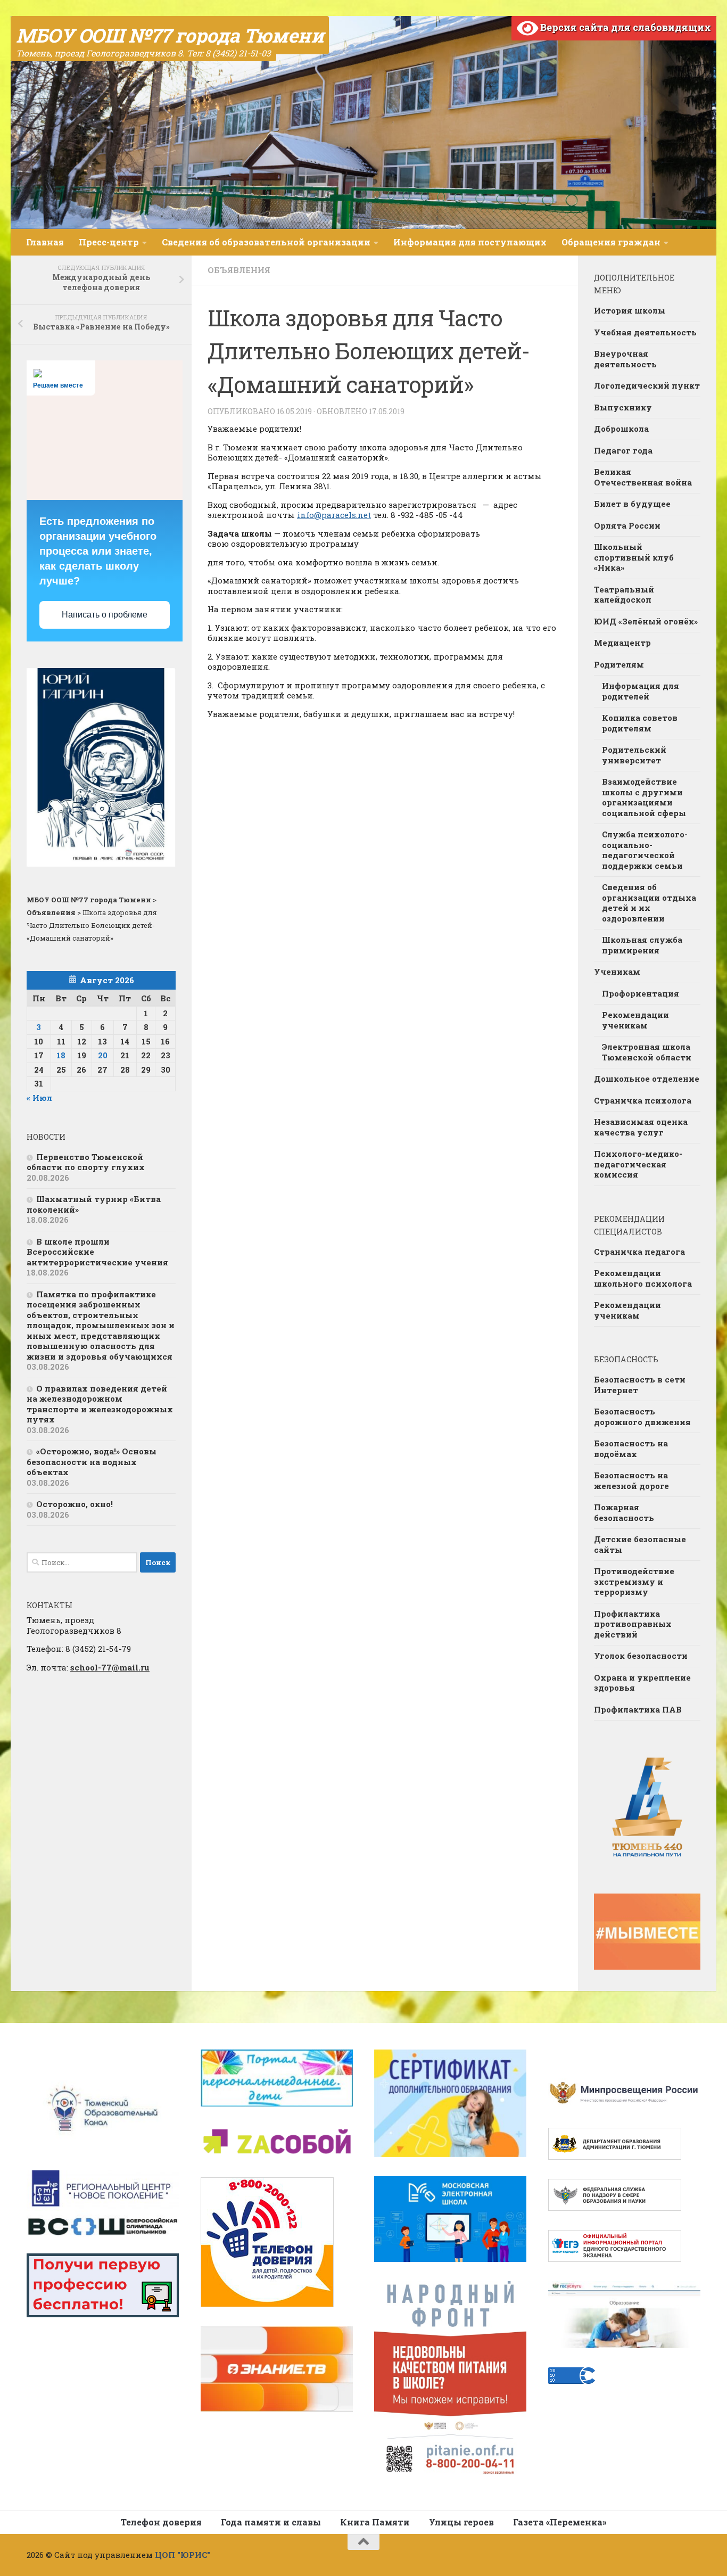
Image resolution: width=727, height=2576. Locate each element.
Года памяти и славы (271, 2522)
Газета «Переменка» (560, 2522)
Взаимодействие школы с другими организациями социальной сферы (644, 797)
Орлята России (627, 525)
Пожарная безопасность (624, 1512)
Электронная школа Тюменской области (647, 1052)
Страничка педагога (639, 1252)
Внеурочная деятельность (625, 359)
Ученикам (617, 972)
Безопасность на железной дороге (631, 1480)
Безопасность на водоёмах (631, 1449)
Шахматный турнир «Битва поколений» (94, 1204)
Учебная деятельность (645, 332)
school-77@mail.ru (110, 1667)
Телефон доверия (161, 2522)
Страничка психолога (643, 1100)
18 (61, 1055)
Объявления (239, 270)
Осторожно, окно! (75, 1504)
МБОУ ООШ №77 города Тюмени (170, 35)
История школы (630, 310)
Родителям (619, 664)
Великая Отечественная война (643, 477)
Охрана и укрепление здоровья (642, 1683)
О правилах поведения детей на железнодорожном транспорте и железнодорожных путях (100, 1404)
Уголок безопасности (641, 1656)
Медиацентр (622, 643)
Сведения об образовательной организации (266, 242)
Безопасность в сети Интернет (640, 1385)
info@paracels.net (334, 515)
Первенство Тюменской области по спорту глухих (86, 1162)
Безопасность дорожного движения (642, 1417)
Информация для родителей (641, 691)
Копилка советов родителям (640, 723)
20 (103, 1055)
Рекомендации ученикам (635, 1020)
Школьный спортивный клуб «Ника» (634, 557)
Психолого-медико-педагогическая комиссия (638, 1164)
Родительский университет (634, 755)
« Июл (39, 1098)
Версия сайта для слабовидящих (625, 27)
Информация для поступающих (470, 242)
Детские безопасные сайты (640, 1544)
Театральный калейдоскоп (624, 595)
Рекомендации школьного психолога (643, 1278)
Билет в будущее (632, 504)
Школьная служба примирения (642, 945)
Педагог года (623, 450)
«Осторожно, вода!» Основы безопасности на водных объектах (92, 1462)
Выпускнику (623, 407)
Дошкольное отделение (647, 1079)
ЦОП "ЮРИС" (183, 2555)
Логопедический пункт (647, 385)
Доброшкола (621, 429)
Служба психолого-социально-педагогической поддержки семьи (645, 850)
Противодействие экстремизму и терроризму (634, 1581)
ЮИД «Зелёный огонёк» (646, 621)
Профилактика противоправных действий (633, 1624)
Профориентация (641, 993)
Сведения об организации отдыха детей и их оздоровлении (649, 903)
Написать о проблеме (105, 615)
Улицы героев (461, 2522)
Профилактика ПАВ (638, 1709)
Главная (45, 242)
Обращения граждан (611, 242)
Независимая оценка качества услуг (641, 1127)
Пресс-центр (109, 242)
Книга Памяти (375, 2522)
